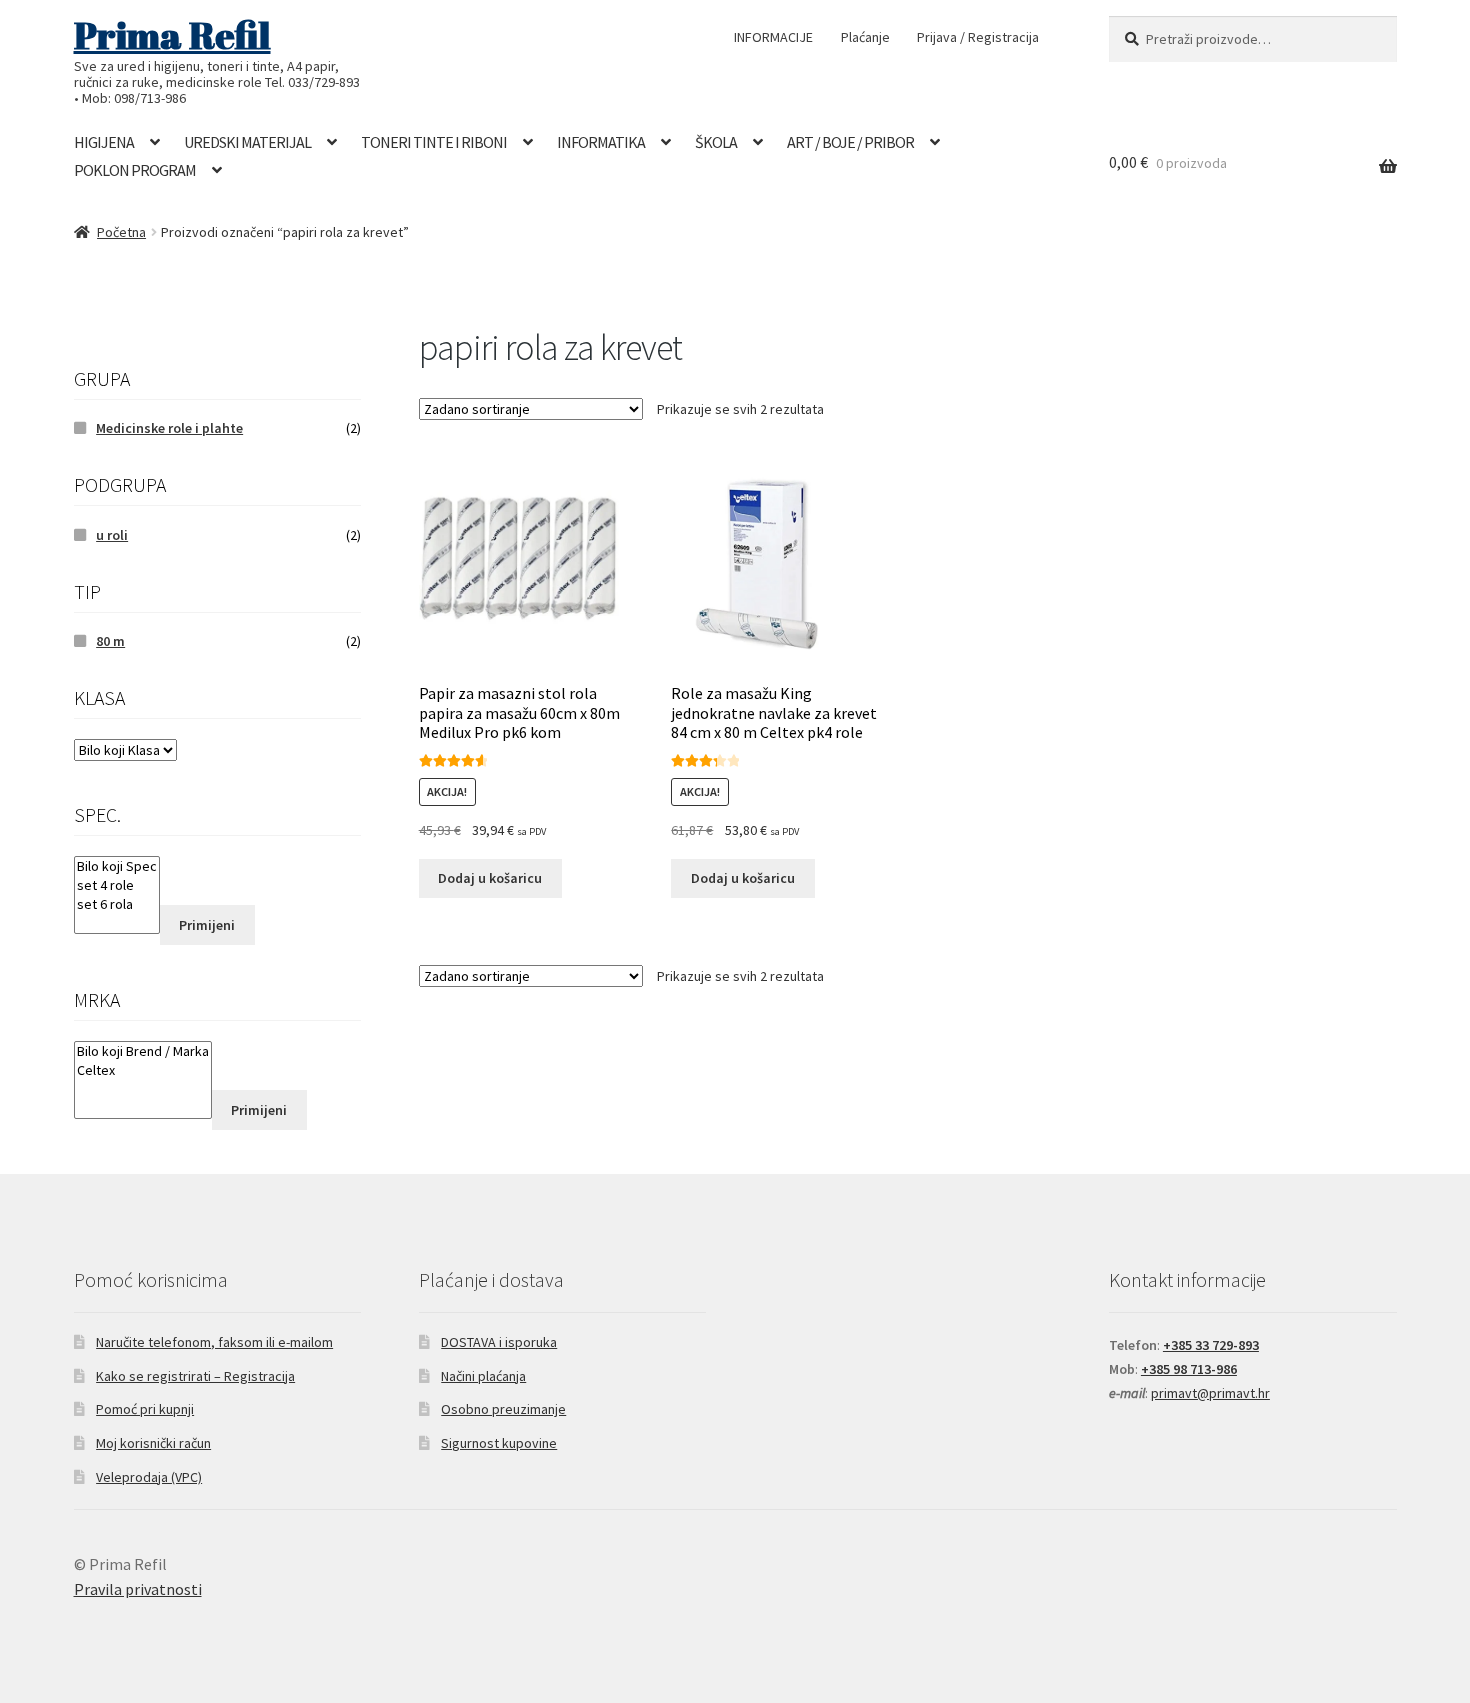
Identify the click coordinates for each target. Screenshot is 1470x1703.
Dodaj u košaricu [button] (490, 878)
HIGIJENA (104, 142)
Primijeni (207, 925)
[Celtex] (143, 1070)
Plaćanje (865, 37)
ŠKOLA (716, 142)
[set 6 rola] (117, 904)
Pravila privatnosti (138, 1589)
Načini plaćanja (483, 1376)
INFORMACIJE (773, 37)
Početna (121, 232)
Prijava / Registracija (978, 37)
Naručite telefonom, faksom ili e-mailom (214, 1342)
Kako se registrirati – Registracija (195, 1376)
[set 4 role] (117, 885)
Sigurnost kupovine (499, 1443)
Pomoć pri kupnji (145, 1409)
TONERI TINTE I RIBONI (434, 142)
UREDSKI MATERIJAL (247, 142)
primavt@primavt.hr (1210, 1393)
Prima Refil (172, 35)
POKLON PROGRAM (135, 170)
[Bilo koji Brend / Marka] (143, 1051)
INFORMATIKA (601, 142)
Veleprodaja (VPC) (149, 1477)
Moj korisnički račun (153, 1443)
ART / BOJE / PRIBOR (850, 142)
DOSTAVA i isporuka (499, 1342)
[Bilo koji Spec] (117, 866)
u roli (112, 535)
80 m (110, 641)
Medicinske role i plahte (169, 428)
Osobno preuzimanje (503, 1409)
